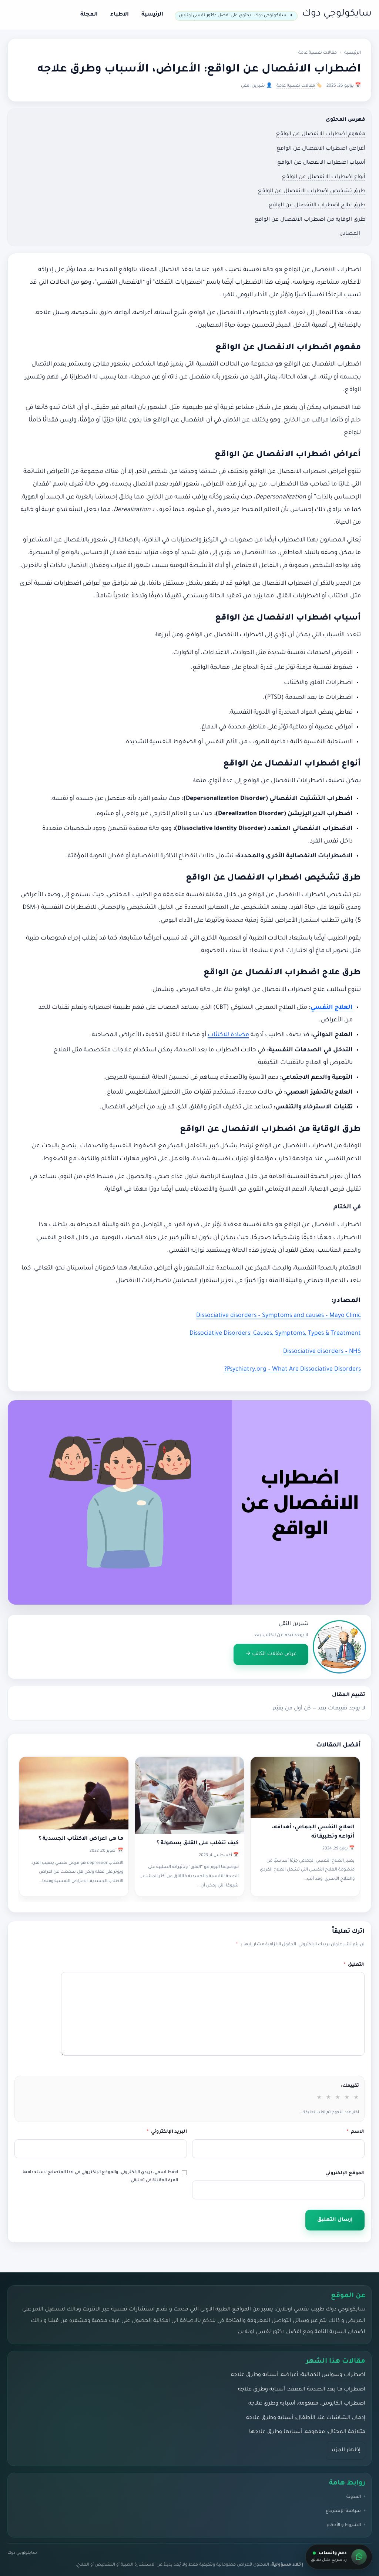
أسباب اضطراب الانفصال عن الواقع (321, 163)
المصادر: (350, 234)
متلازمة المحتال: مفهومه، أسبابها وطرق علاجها (307, 2432)
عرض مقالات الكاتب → (271, 1654)
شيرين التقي (294, 1624)
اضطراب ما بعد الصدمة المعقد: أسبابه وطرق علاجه (302, 2390)
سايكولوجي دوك (337, 14)
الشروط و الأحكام (344, 2525)
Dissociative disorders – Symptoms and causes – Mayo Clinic (279, 1316)
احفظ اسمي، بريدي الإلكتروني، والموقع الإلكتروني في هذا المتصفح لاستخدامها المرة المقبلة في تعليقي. (100, 2177)
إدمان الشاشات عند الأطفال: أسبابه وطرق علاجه (306, 2418)
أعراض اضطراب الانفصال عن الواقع (321, 149)
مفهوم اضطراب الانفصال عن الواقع (321, 134)
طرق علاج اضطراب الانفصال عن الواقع (317, 206)
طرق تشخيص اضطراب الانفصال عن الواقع (312, 191)
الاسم (356, 2132)
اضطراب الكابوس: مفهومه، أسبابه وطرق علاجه (307, 2404)
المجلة (89, 15)
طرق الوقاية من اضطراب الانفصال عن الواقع (310, 220)
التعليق (354, 1965)
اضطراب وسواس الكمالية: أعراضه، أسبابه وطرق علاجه (298, 2375)
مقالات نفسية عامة (318, 53)
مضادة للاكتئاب (228, 1035)
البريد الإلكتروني (167, 2132)
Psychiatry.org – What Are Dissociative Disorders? (293, 1369)
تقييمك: (350, 2086)
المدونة (354, 2497)
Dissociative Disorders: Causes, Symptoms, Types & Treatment (275, 1334)
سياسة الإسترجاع (343, 2511)
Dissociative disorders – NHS (322, 1352)
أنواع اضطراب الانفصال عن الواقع (324, 177)
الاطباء (120, 15)
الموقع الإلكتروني (345, 2173)
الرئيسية (152, 15)
